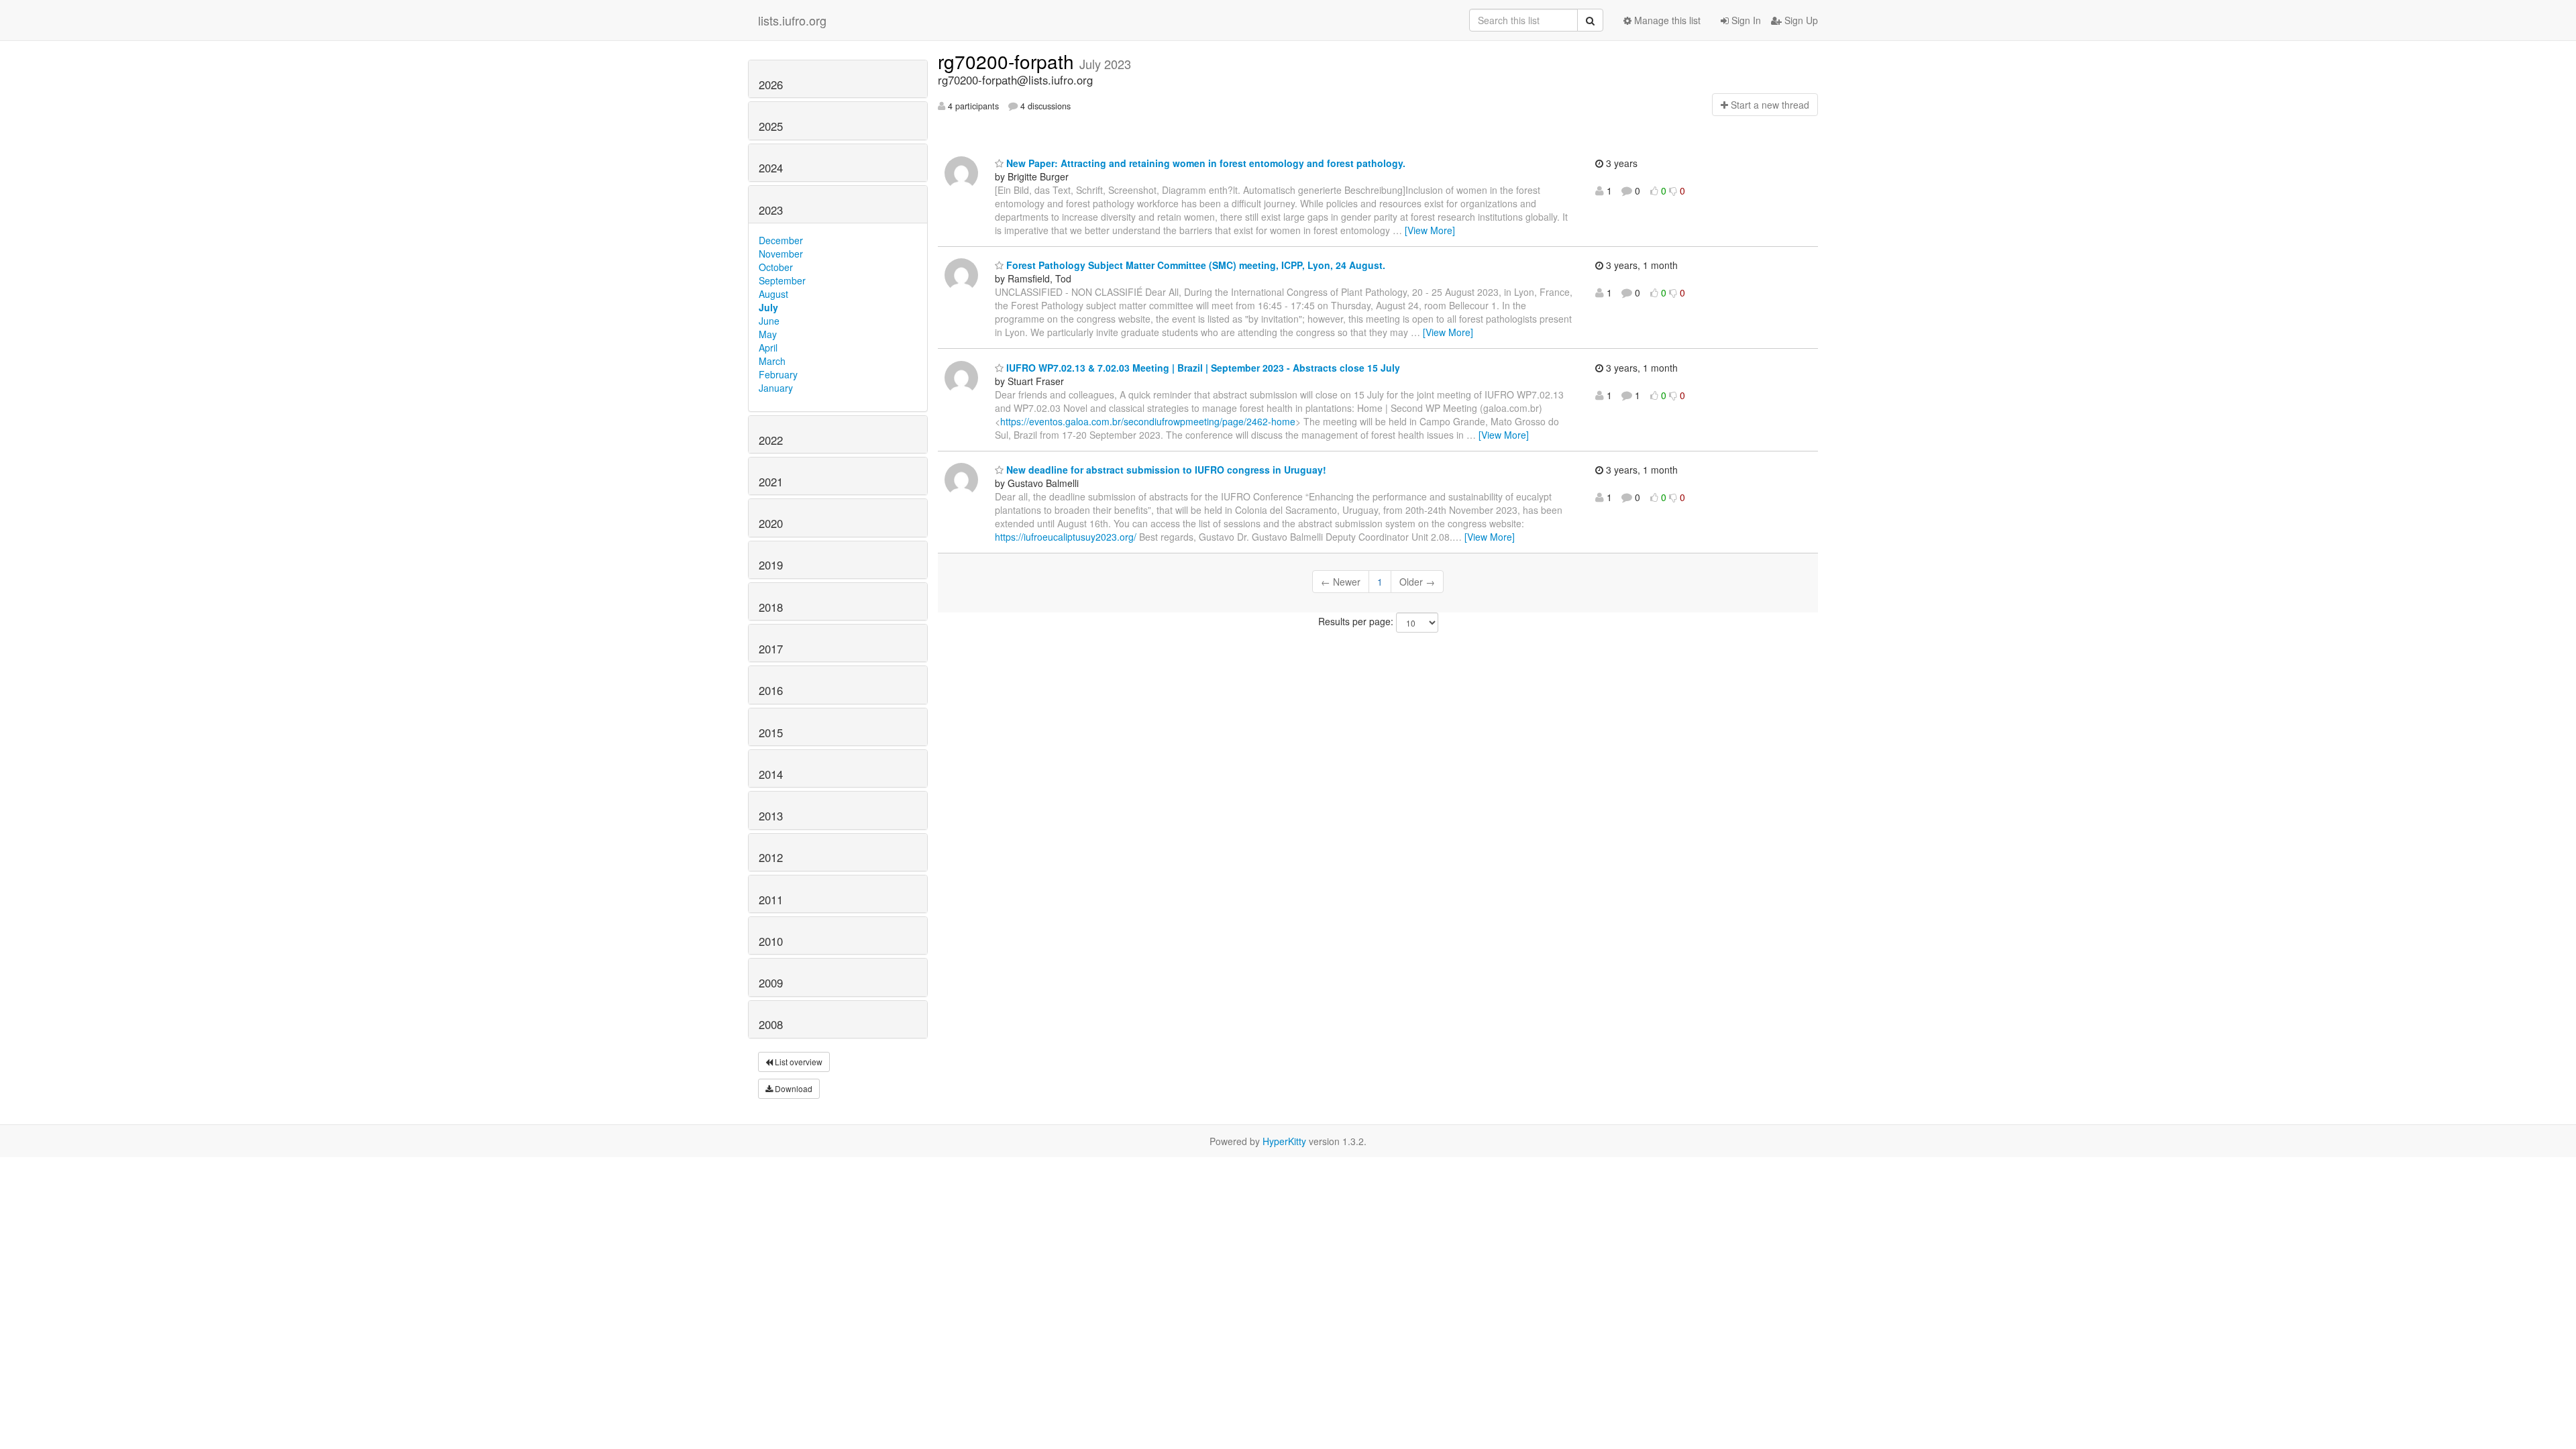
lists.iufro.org (792, 20)
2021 (771, 482)
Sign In (1745, 20)
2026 (771, 85)
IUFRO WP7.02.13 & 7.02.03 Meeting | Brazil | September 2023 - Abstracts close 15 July (1202, 368)
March (772, 361)
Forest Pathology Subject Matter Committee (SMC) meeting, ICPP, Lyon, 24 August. (1194, 265)
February (778, 374)
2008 (771, 1024)
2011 (771, 900)
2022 (771, 440)
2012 (771, 857)
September (782, 280)
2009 (771, 983)
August (773, 294)
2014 (771, 774)
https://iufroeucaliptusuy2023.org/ (1066, 537)
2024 (771, 168)
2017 (771, 649)
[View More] (1430, 230)
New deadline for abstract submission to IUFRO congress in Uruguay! (1165, 470)
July (768, 307)
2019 (771, 565)
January (776, 388)
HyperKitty (1284, 1141)
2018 (771, 607)
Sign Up (1800, 20)
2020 (771, 523)
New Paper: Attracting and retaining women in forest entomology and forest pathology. (1204, 163)
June (769, 321)
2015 (771, 733)
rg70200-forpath (1009, 61)
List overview (798, 1062)
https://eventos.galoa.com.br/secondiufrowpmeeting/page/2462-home (1148, 421)
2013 (771, 816)
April (768, 347)
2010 (771, 941)
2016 (771, 690)
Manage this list (1666, 20)
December (781, 240)
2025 (771, 126)
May (768, 334)
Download (793, 1088)
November (781, 254)
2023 (771, 210)
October (776, 267)
